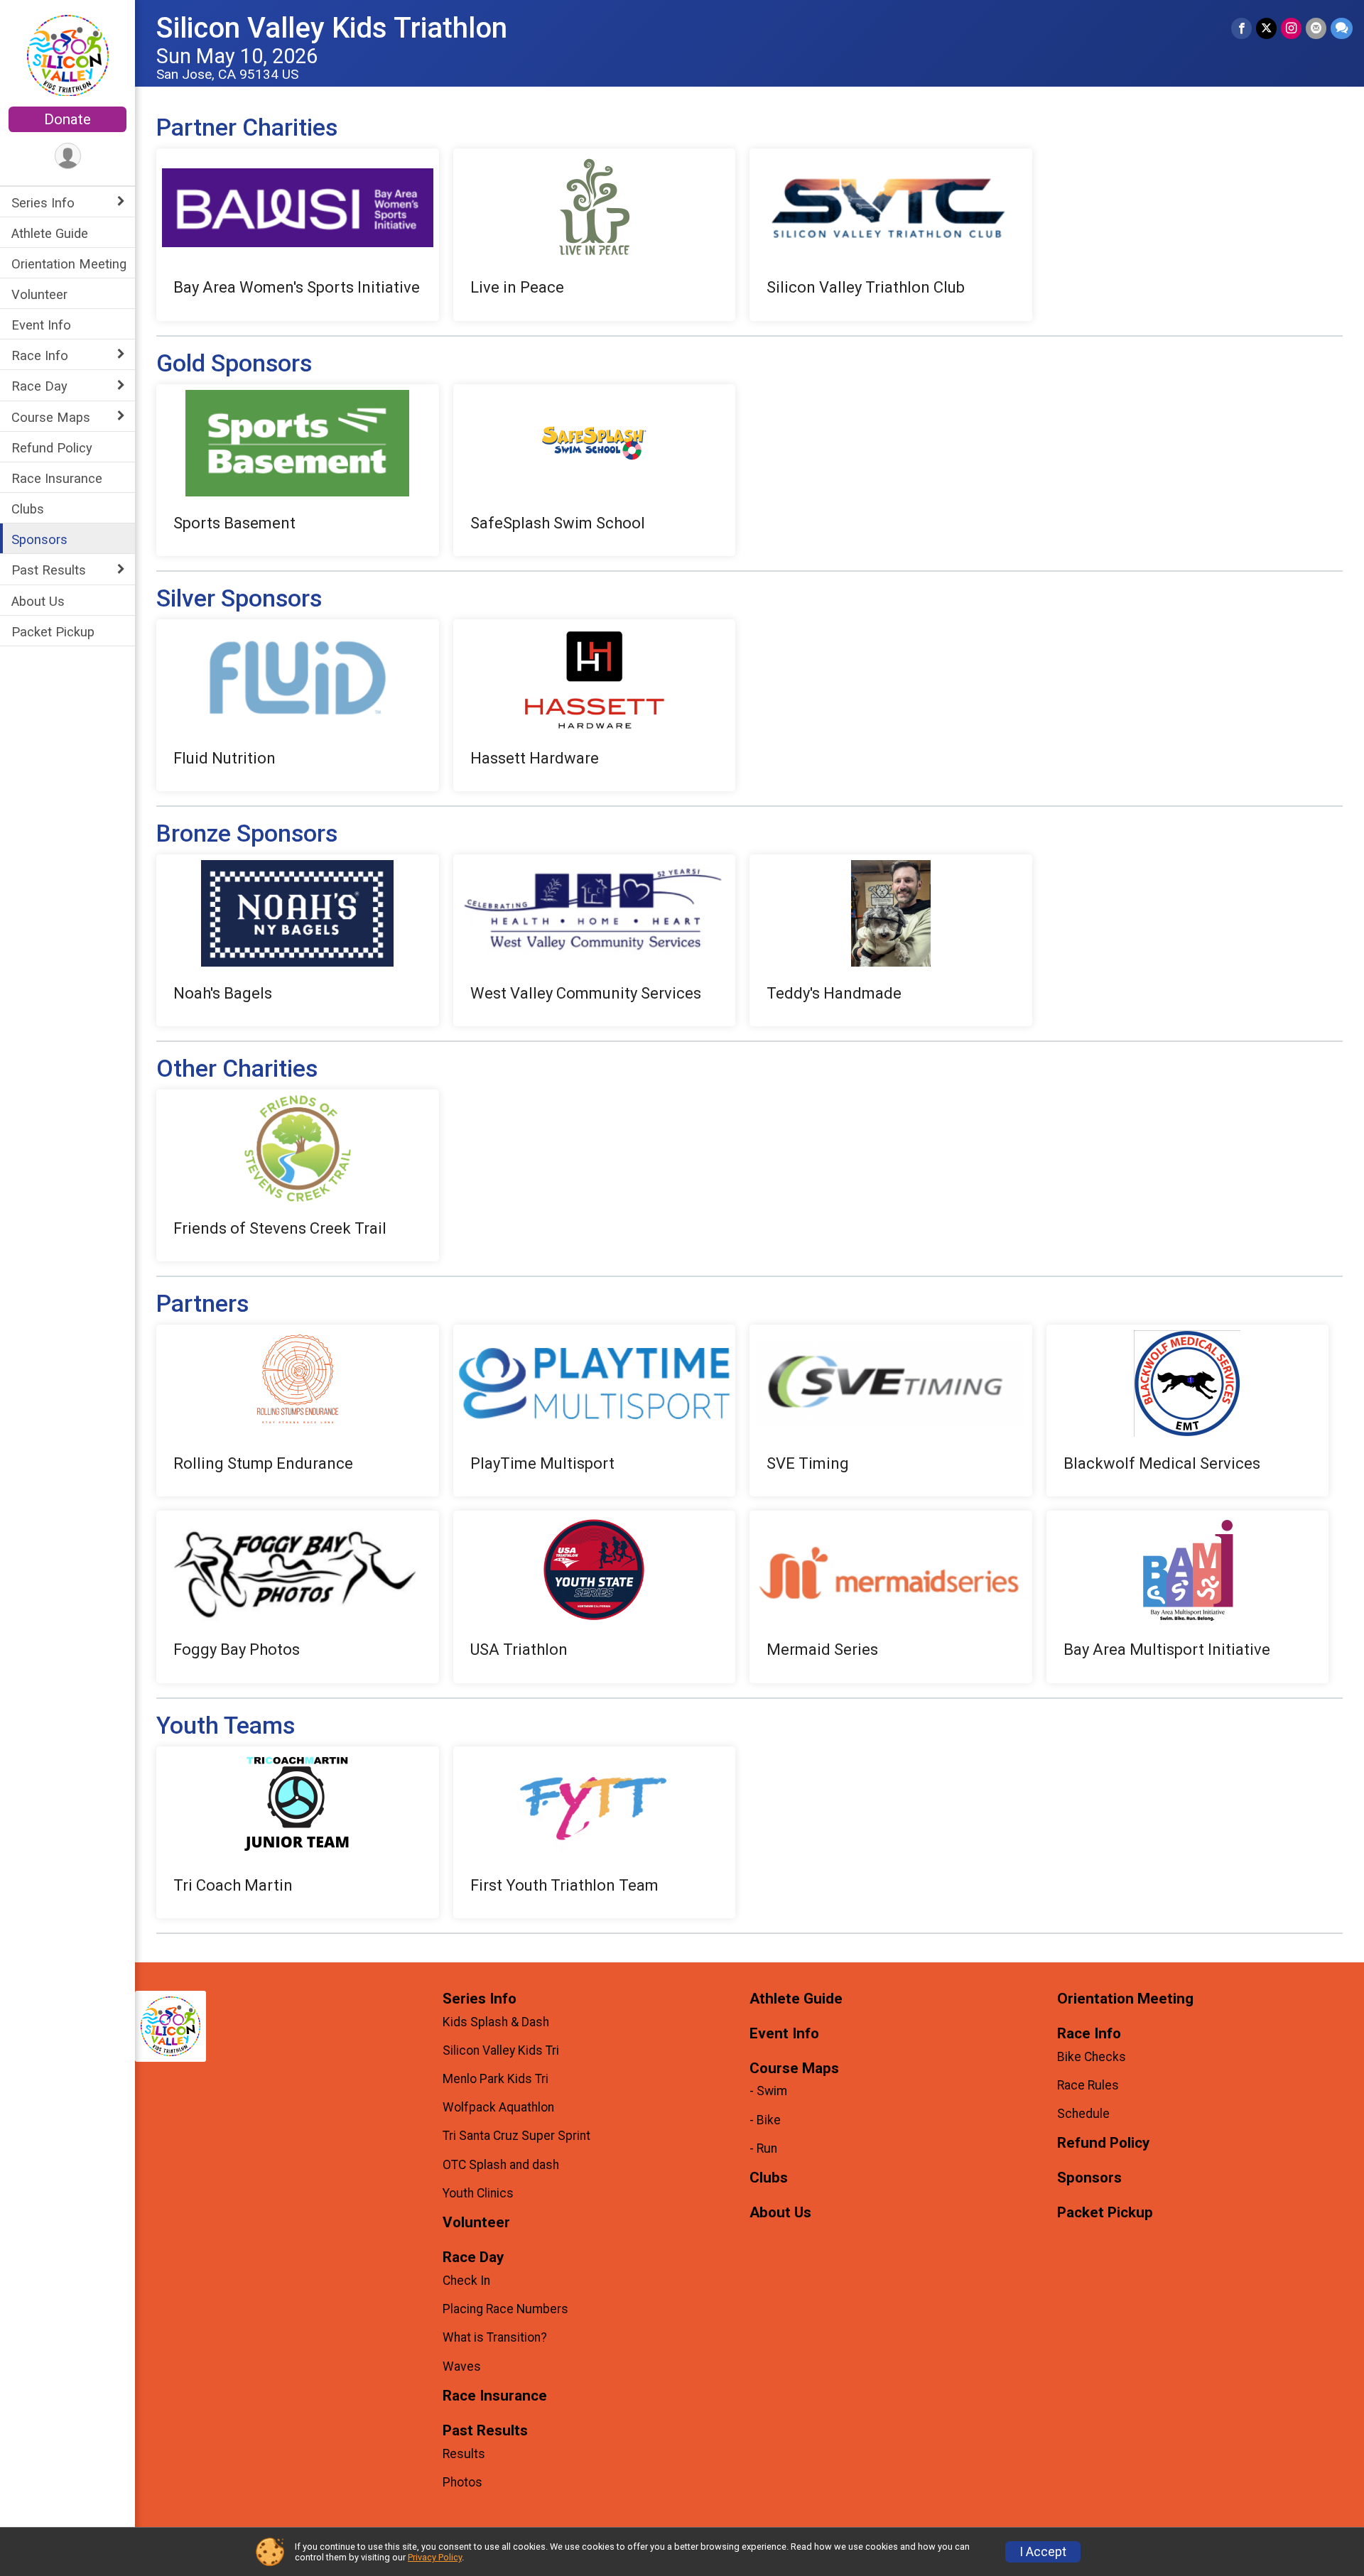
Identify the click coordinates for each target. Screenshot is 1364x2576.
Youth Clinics (478, 2193)
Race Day (39, 386)
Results (464, 2454)
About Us (38, 601)
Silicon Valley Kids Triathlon (332, 28)
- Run (763, 2148)
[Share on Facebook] (1241, 28)
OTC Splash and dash (501, 2165)
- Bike (765, 2120)
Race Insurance (57, 478)
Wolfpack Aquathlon (498, 2107)
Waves (462, 2366)
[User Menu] (68, 156)
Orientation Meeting (69, 264)
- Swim (768, 2091)
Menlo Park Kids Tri (496, 2079)
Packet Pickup (53, 632)
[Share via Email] (1316, 28)
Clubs (28, 509)
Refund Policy (52, 448)
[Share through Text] (1342, 28)
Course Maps (51, 417)
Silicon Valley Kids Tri (501, 2050)
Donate (67, 119)
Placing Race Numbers (505, 2309)
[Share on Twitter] (1266, 28)
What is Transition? (495, 2337)
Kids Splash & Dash (496, 2022)
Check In (466, 2281)
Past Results (49, 570)
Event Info (41, 325)
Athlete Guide (50, 233)
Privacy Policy (435, 2557)
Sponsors (39, 539)
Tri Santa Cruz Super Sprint (516, 2136)
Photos (462, 2482)
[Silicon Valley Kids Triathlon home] (68, 55)
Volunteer (39, 294)
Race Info (40, 355)
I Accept (1043, 2552)
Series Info (43, 203)
